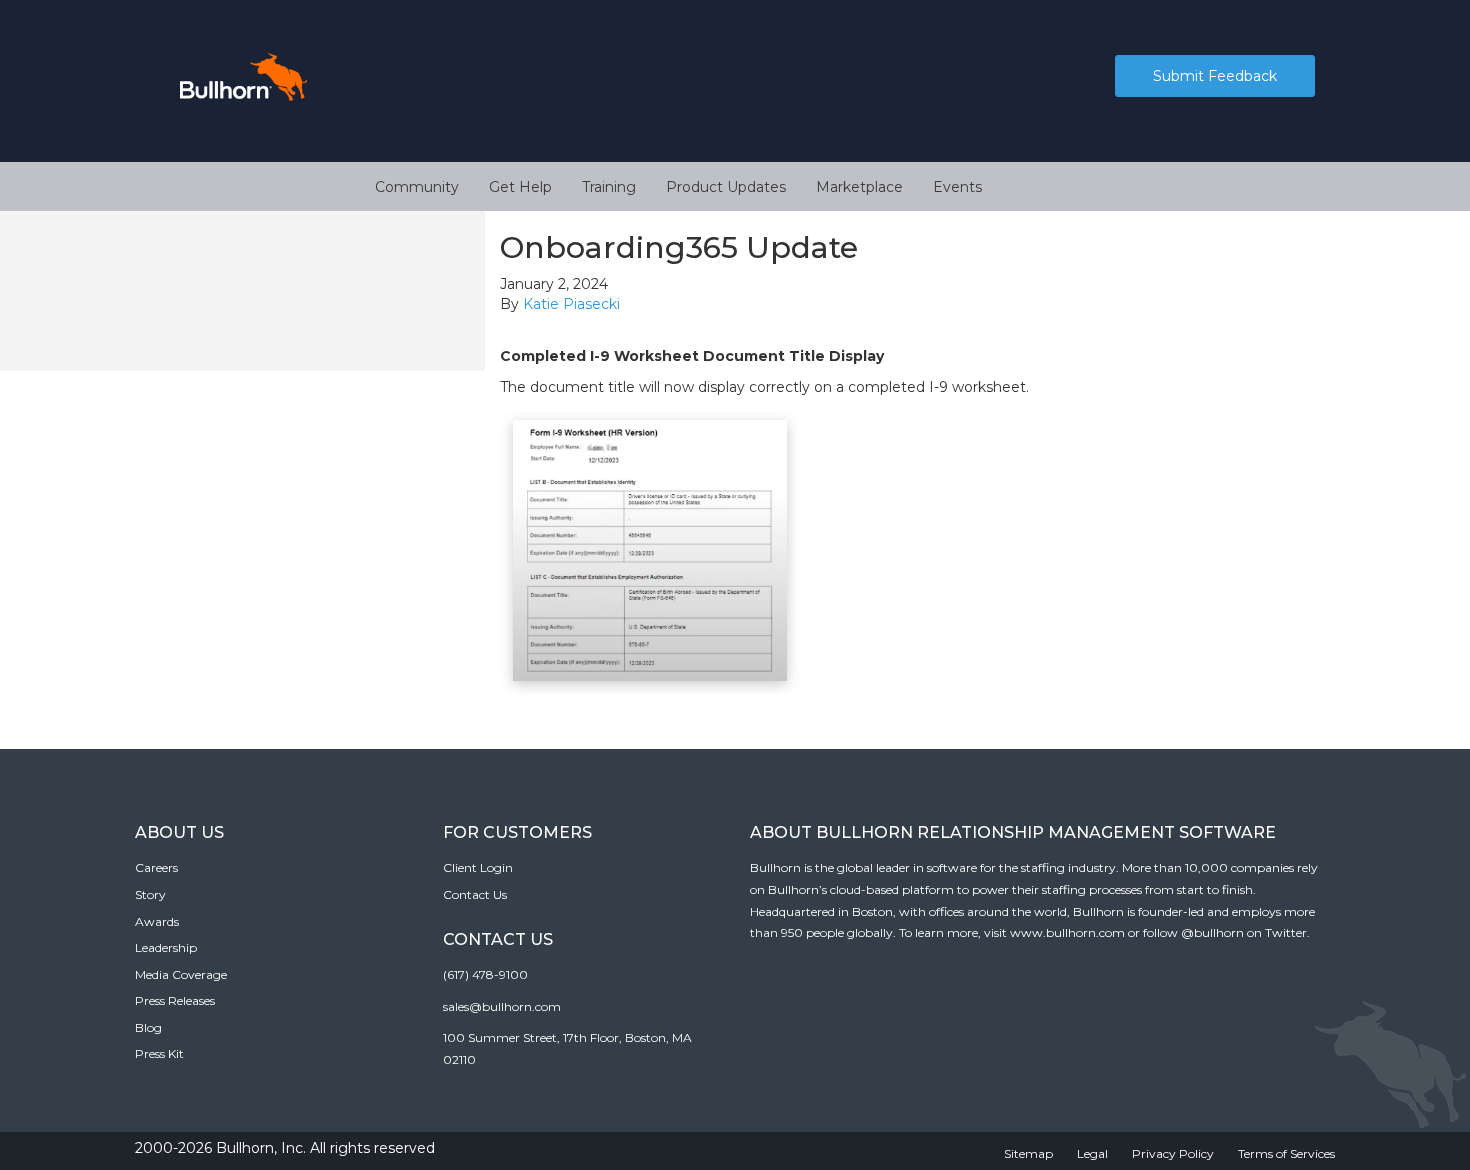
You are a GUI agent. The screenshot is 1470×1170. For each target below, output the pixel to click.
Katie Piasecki (571, 304)
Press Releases (175, 1000)
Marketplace (859, 187)
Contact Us (475, 894)
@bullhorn (1212, 932)
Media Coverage (181, 974)
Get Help (520, 187)
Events (957, 187)
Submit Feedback (1215, 76)
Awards (157, 921)
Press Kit (159, 1053)
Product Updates (726, 187)
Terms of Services (1286, 1153)
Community (417, 187)
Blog (148, 1027)
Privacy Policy (1173, 1153)
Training (609, 187)
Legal (1092, 1153)
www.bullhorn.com (1067, 932)
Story (150, 894)
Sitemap (1028, 1153)
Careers (156, 867)
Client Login (478, 867)
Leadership (166, 947)
